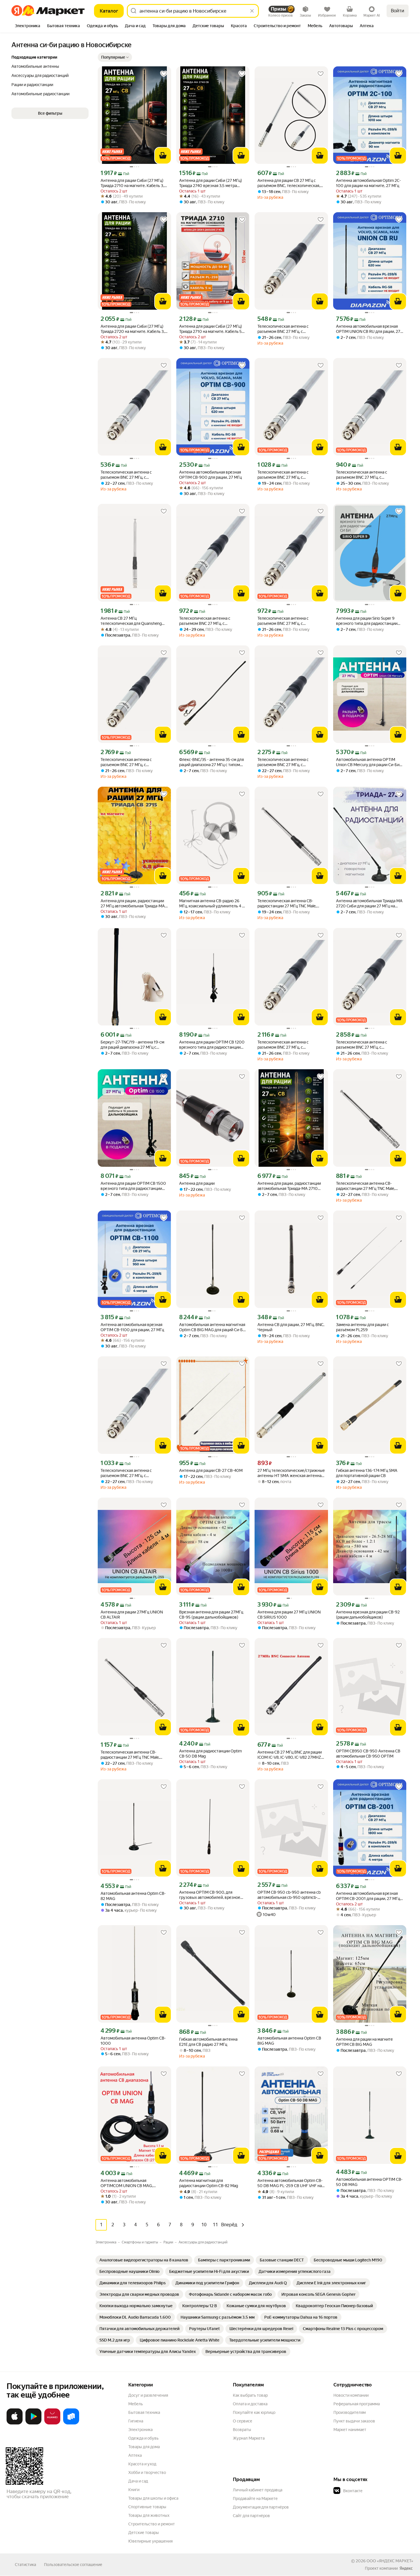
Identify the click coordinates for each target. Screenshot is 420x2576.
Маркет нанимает (350, 2430)
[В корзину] (163, 156)
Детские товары (144, 2533)
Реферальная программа (357, 2404)
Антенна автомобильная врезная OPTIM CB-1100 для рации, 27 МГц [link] (132, 1327)
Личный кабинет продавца (258, 2490)
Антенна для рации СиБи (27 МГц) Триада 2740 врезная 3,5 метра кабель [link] (211, 183)
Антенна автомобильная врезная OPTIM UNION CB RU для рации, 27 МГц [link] (368, 329)
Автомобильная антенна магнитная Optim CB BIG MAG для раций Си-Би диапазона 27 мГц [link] (212, 1327)
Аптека (135, 2455)
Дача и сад (138, 2481)
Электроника (140, 2430)
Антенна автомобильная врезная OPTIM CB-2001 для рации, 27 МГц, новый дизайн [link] (368, 1896)
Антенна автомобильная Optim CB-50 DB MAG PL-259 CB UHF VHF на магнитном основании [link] (290, 2183)
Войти (398, 11)
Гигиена (136, 2421)
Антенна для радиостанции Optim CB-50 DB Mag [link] (210, 1754)
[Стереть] (252, 11)
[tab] (28, 26)
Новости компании (351, 2395)
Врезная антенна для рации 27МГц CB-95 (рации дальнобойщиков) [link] (211, 1615)
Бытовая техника (144, 2412)
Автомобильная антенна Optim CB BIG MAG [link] (289, 2041)
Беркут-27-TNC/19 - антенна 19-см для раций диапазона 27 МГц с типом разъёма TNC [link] (132, 1045)
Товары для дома (144, 2447)
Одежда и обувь (143, 2438)
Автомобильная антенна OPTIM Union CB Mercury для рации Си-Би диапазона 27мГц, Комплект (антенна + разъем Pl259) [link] (368, 762)
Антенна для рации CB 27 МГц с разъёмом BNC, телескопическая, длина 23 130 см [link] (289, 183)
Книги (134, 2490)
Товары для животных (149, 2515)
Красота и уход (142, 2464)
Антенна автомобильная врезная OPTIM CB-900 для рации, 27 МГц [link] (210, 475)
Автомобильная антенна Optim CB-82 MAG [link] (133, 1896)
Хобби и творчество (147, 2472)
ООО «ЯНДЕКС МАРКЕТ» (390, 2561)
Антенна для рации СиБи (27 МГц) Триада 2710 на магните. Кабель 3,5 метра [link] (133, 183)
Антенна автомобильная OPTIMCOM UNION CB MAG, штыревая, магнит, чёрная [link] (127, 2183)
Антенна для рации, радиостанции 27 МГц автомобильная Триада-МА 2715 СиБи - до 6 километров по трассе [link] (133, 904)
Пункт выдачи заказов (354, 2421)
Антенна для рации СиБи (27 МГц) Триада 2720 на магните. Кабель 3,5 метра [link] (134, 329)
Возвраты (242, 2430)
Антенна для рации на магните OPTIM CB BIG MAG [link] (364, 2042)
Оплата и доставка (250, 2404)
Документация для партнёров (261, 2507)
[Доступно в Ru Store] (71, 2423)
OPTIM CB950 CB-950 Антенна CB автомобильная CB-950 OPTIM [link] (368, 1754)
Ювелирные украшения (150, 2541)
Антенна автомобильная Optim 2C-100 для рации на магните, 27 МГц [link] (368, 183)
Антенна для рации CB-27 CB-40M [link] (211, 1470)
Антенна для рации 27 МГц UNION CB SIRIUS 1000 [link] (289, 1615)
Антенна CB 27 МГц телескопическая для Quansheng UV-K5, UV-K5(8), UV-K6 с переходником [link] (131, 621)
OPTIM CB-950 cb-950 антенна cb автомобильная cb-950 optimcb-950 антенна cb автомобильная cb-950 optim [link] (290, 1895)
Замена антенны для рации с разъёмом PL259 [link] (362, 1327)
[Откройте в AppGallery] (52, 2423)
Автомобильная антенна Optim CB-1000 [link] (133, 2041)
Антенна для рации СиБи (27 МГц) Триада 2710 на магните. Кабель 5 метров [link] (211, 329)
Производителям (350, 2412)
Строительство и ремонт (152, 2524)
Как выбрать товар (250, 2395)
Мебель (136, 2404)
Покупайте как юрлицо (254, 2412)
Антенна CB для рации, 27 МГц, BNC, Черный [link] (291, 1327)
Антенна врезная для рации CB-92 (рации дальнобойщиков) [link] (368, 1615)
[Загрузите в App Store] (15, 2423)
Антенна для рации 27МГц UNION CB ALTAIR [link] (132, 1615)
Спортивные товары (147, 2507)
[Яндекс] (406, 2568)
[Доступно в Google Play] (33, 2423)
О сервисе (243, 2421)
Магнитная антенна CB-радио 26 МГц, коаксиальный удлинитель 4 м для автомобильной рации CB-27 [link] (212, 904)
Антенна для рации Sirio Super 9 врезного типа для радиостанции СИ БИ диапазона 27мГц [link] (367, 621)
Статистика (25, 2565)
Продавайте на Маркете (255, 2499)
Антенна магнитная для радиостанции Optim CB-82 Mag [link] (209, 2183)
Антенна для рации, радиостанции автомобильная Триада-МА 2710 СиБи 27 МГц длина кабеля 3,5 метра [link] (289, 1186)
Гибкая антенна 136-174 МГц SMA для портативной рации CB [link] (367, 1473)
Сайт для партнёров (251, 2516)
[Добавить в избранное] (164, 74)
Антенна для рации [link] (197, 1183)
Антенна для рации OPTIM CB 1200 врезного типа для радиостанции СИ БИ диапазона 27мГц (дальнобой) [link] (212, 1045)
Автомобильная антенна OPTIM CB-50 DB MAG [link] (369, 2182)
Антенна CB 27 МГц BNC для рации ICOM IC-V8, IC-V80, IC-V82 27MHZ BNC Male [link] (290, 1755)
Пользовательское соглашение (73, 2565)
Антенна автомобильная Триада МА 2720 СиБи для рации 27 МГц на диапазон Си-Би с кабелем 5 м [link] (369, 904)
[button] (115, 57)
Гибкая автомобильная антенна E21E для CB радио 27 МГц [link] (208, 2042)
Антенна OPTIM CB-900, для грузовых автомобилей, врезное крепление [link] (210, 1895)
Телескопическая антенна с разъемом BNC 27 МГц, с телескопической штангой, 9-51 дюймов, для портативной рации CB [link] (291, 329)
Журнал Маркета (249, 2438)
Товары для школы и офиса (153, 2498)
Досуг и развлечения (148, 2395)
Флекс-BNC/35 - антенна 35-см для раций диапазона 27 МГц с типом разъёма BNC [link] (211, 762)
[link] (144, 2260)
